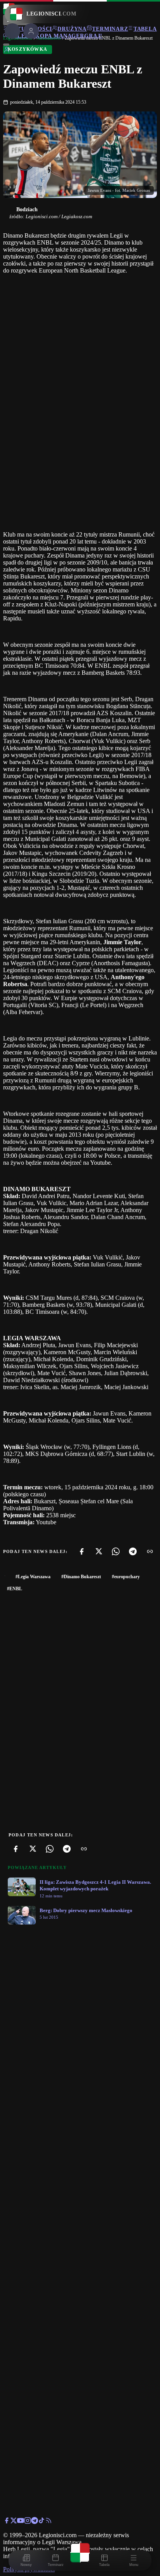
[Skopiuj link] (150, 1551)
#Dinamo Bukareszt (81, 1577)
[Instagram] (28, 2522)
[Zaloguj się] (7, 51)
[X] (99, 1551)
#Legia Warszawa (33, 1577)
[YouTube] (21, 2522)
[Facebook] (82, 1551)
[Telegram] (133, 1551)
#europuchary (126, 1577)
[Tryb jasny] (6, 45)
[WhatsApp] (116, 1551)
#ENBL (15, 1589)
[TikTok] (42, 2522)
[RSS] (49, 2522)
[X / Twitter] (14, 2522)
